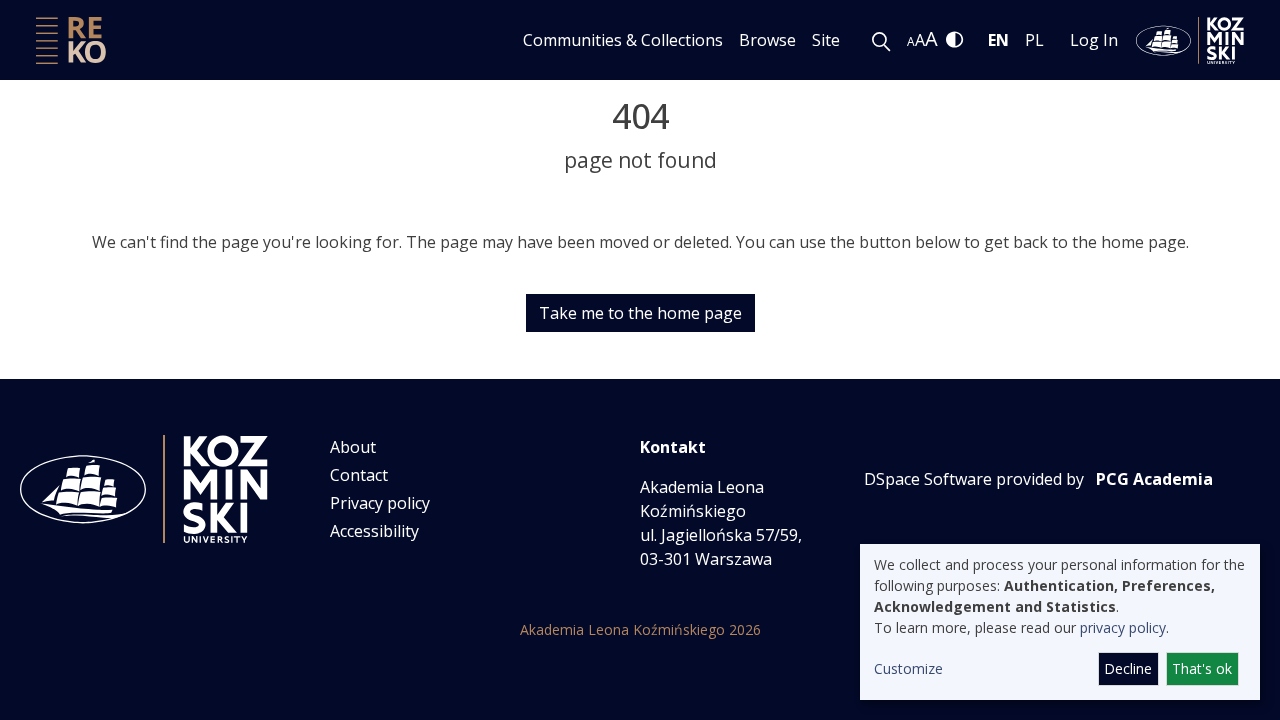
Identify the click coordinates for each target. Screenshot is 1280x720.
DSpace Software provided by (974, 479)
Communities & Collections (623, 40)
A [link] (911, 41)
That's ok (1202, 668)
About (353, 447)
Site (826, 40)
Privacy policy (380, 503)
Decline (1128, 668)
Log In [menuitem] (1094, 40)
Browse (767, 40)
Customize (908, 668)
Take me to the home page (640, 313)
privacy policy (1123, 627)
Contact (359, 475)
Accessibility (374, 531)
